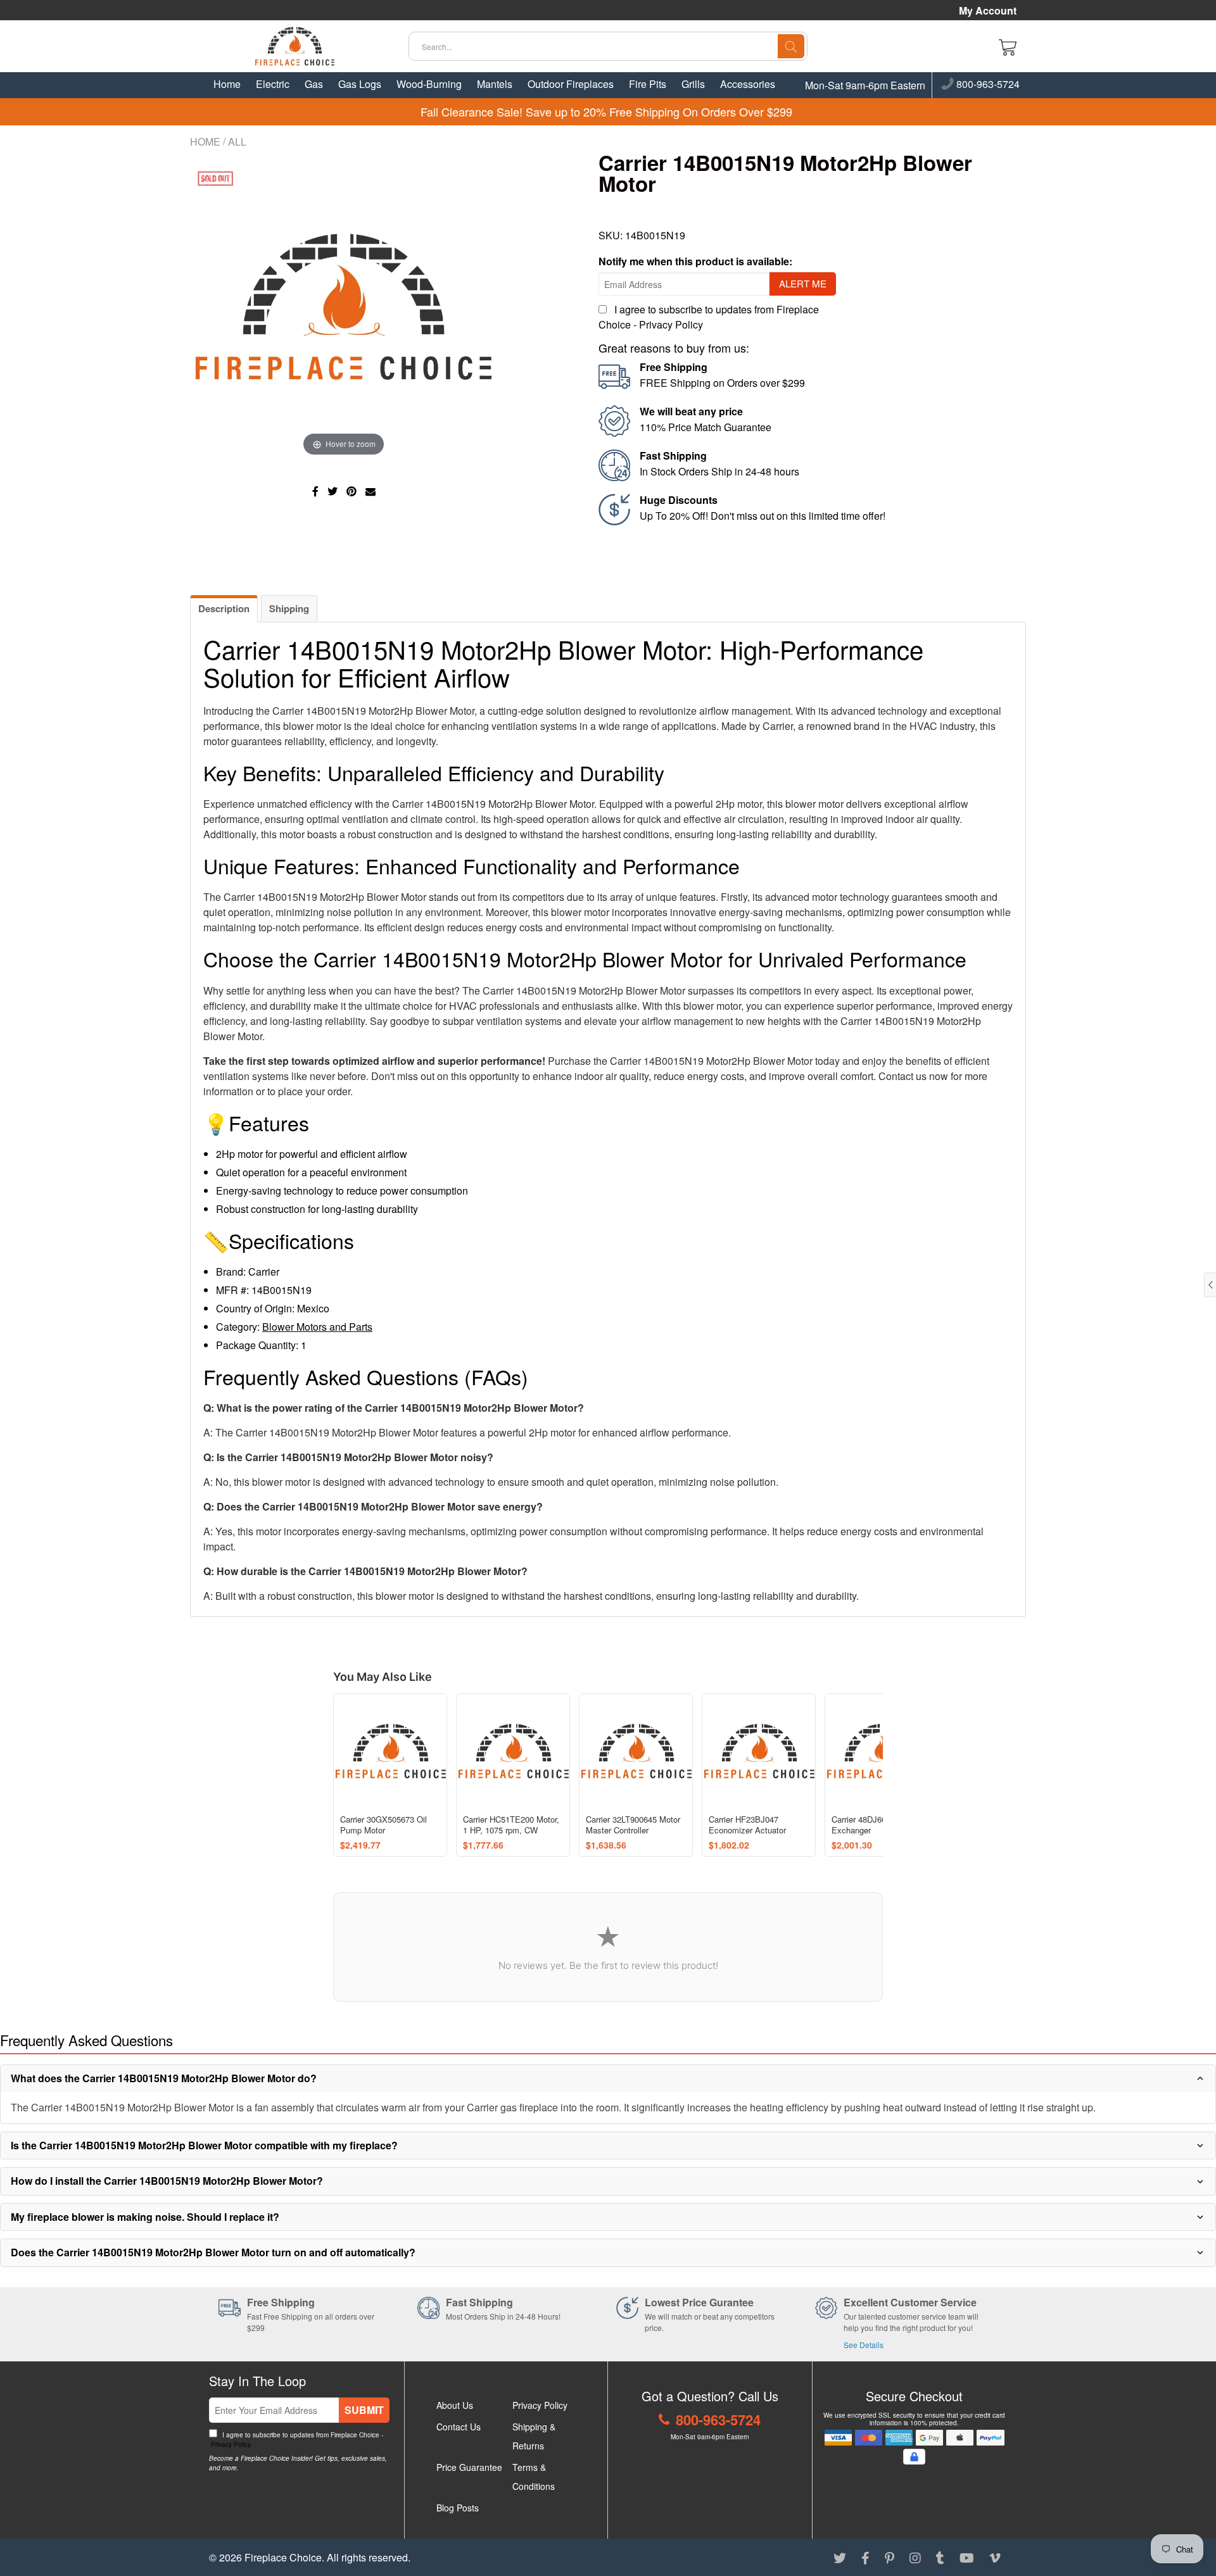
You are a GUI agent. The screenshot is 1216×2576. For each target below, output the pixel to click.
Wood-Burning (429, 84)
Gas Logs (360, 84)
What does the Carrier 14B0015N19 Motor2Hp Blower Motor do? (164, 2078)
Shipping (289, 608)
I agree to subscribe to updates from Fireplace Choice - (296, 2440)
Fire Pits (648, 84)
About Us (455, 2405)
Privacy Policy (671, 324)
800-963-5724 (987, 85)
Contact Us (459, 2427)
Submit (364, 2410)
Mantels (495, 84)
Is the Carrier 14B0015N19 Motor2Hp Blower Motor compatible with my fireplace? (204, 2145)
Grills (693, 84)
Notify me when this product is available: (695, 261)
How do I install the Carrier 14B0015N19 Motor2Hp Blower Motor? (167, 2181)
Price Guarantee (469, 2467)
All (237, 141)
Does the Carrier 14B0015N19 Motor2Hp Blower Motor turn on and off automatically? (213, 2252)
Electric (273, 84)
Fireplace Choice (283, 2557)
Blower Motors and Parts (317, 1327)
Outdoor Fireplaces (571, 84)
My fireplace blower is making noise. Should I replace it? (145, 2217)
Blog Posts (458, 2508)
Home (227, 84)
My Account (988, 11)
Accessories (748, 84)
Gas (314, 84)
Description (224, 608)
